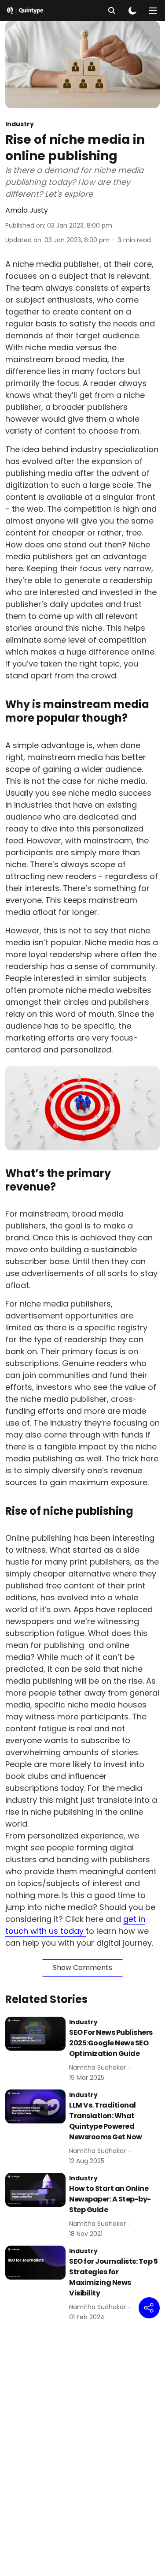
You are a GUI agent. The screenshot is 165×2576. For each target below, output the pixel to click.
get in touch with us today (75, 1925)
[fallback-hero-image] (35, 2034)
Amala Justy (27, 210)
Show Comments (82, 1968)
